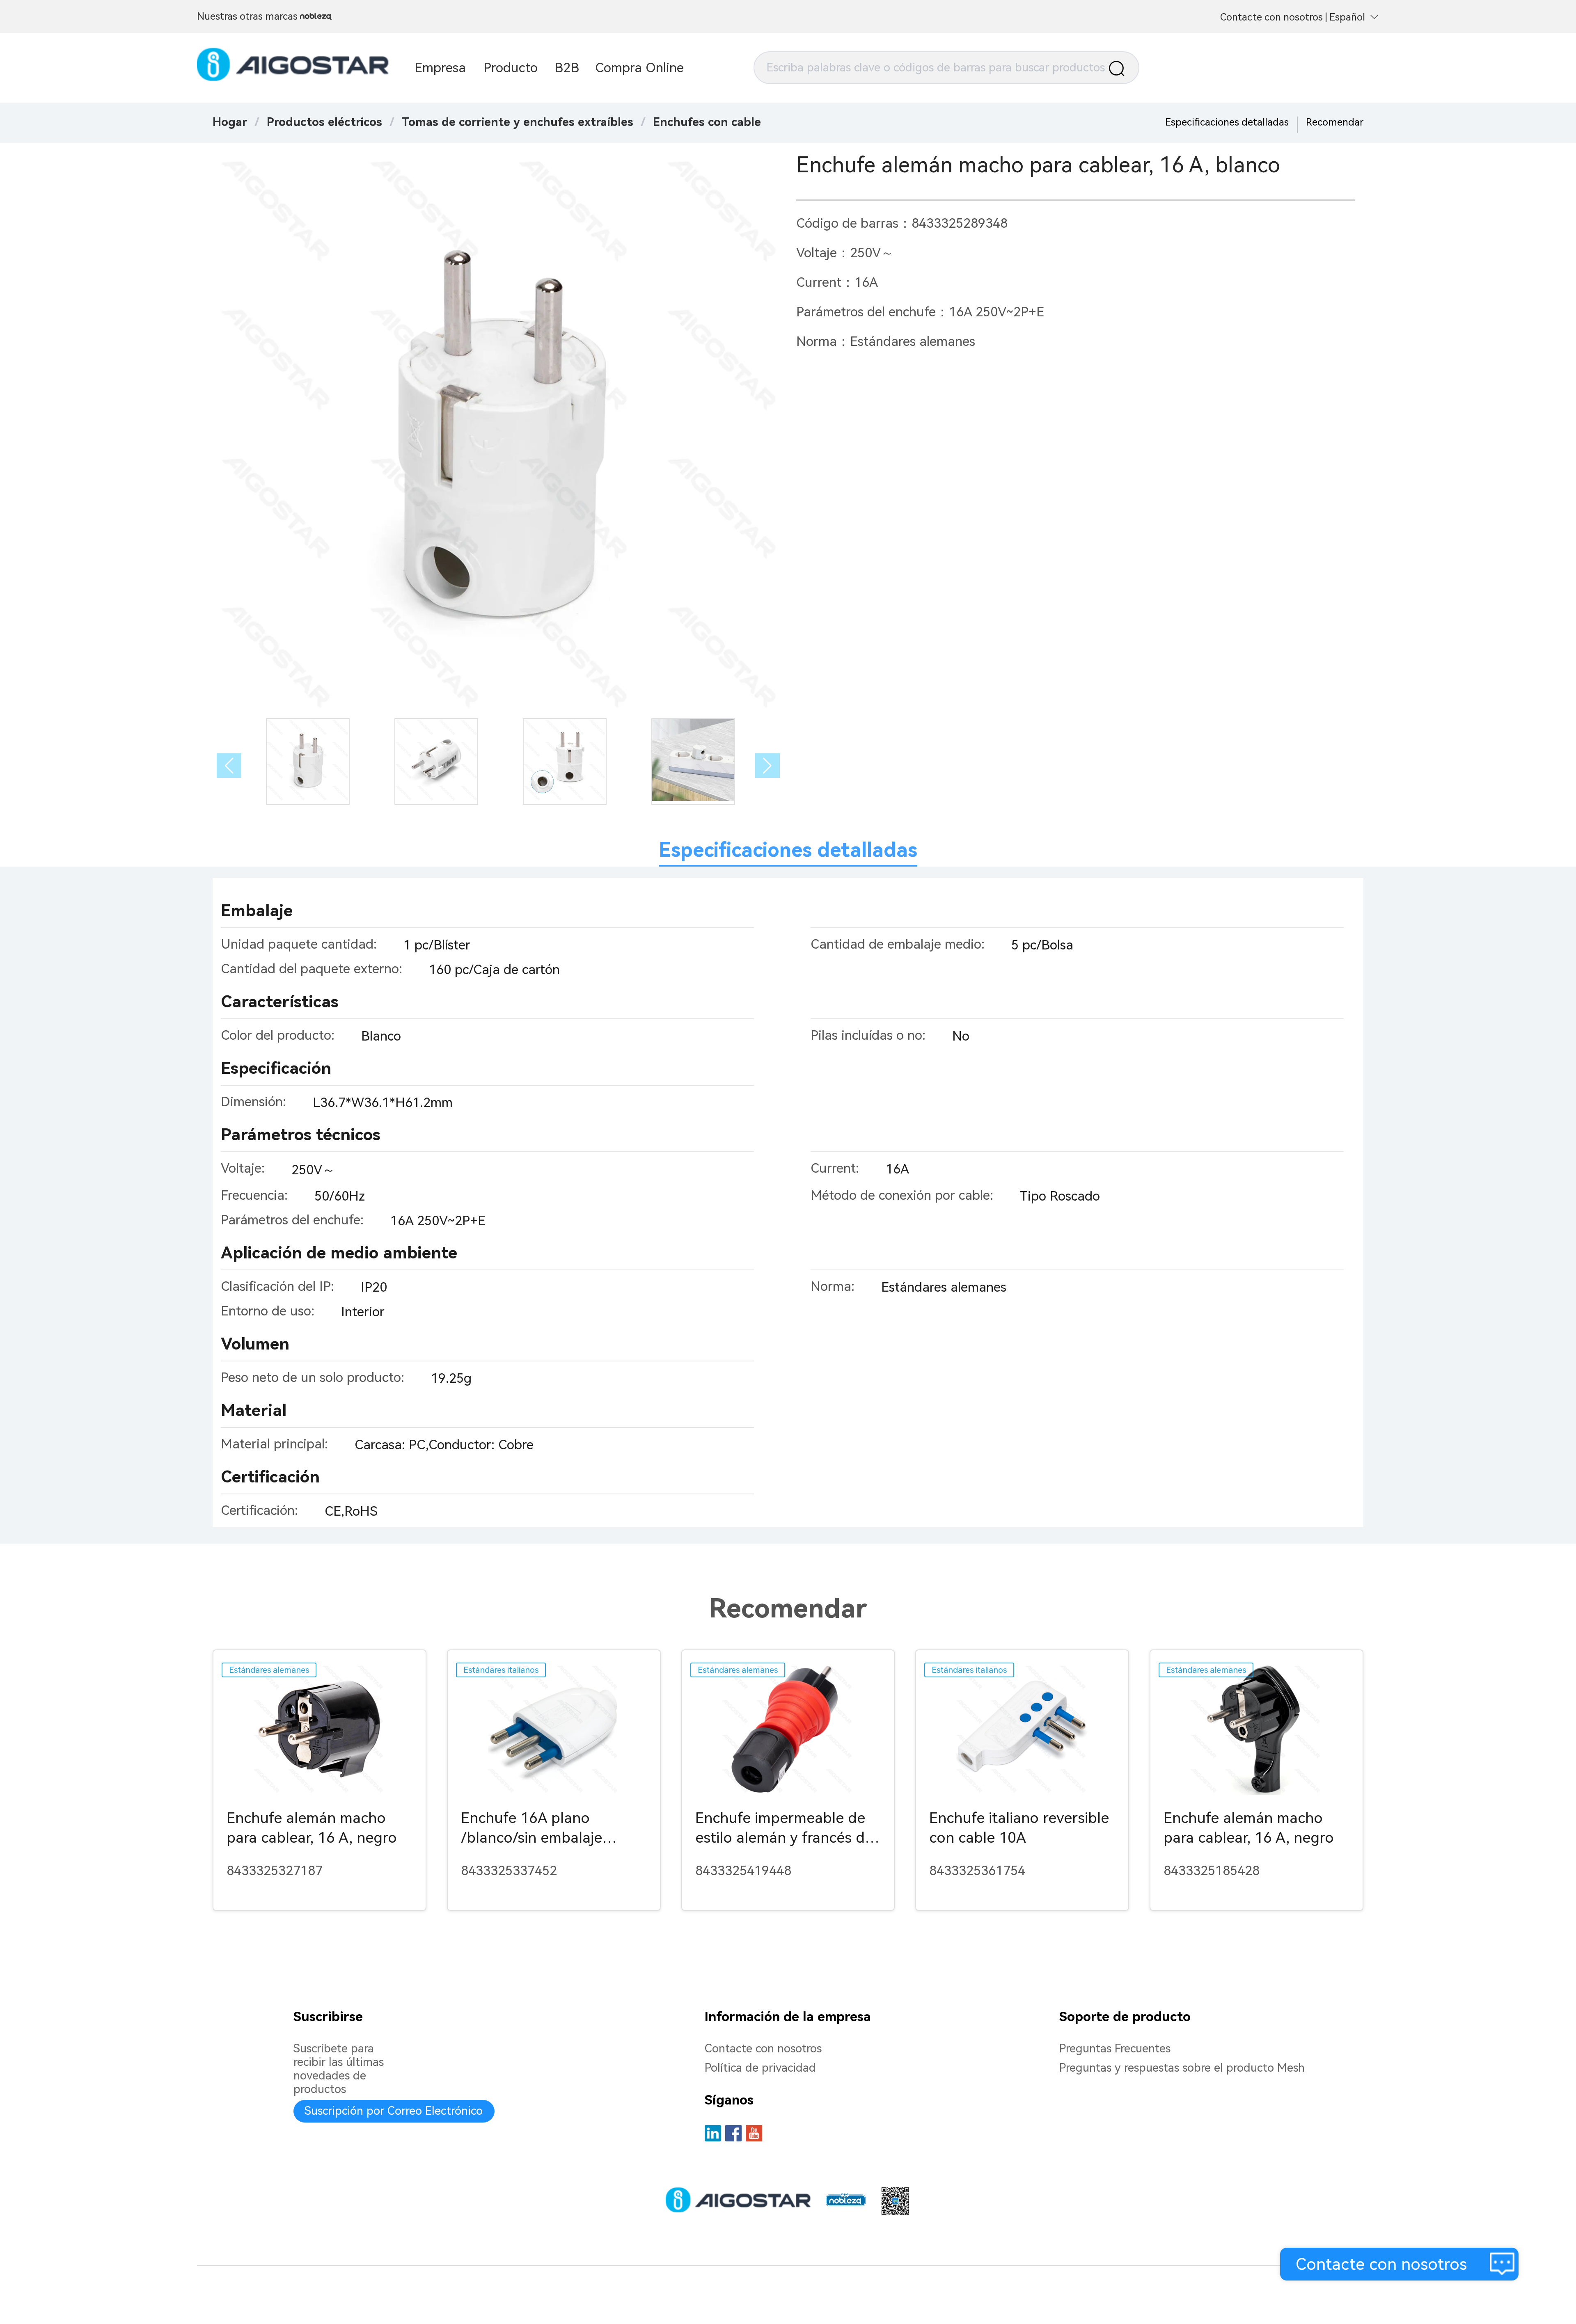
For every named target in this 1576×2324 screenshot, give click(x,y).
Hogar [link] (230, 122)
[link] (324, 122)
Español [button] (1347, 17)
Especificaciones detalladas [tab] (788, 850)
